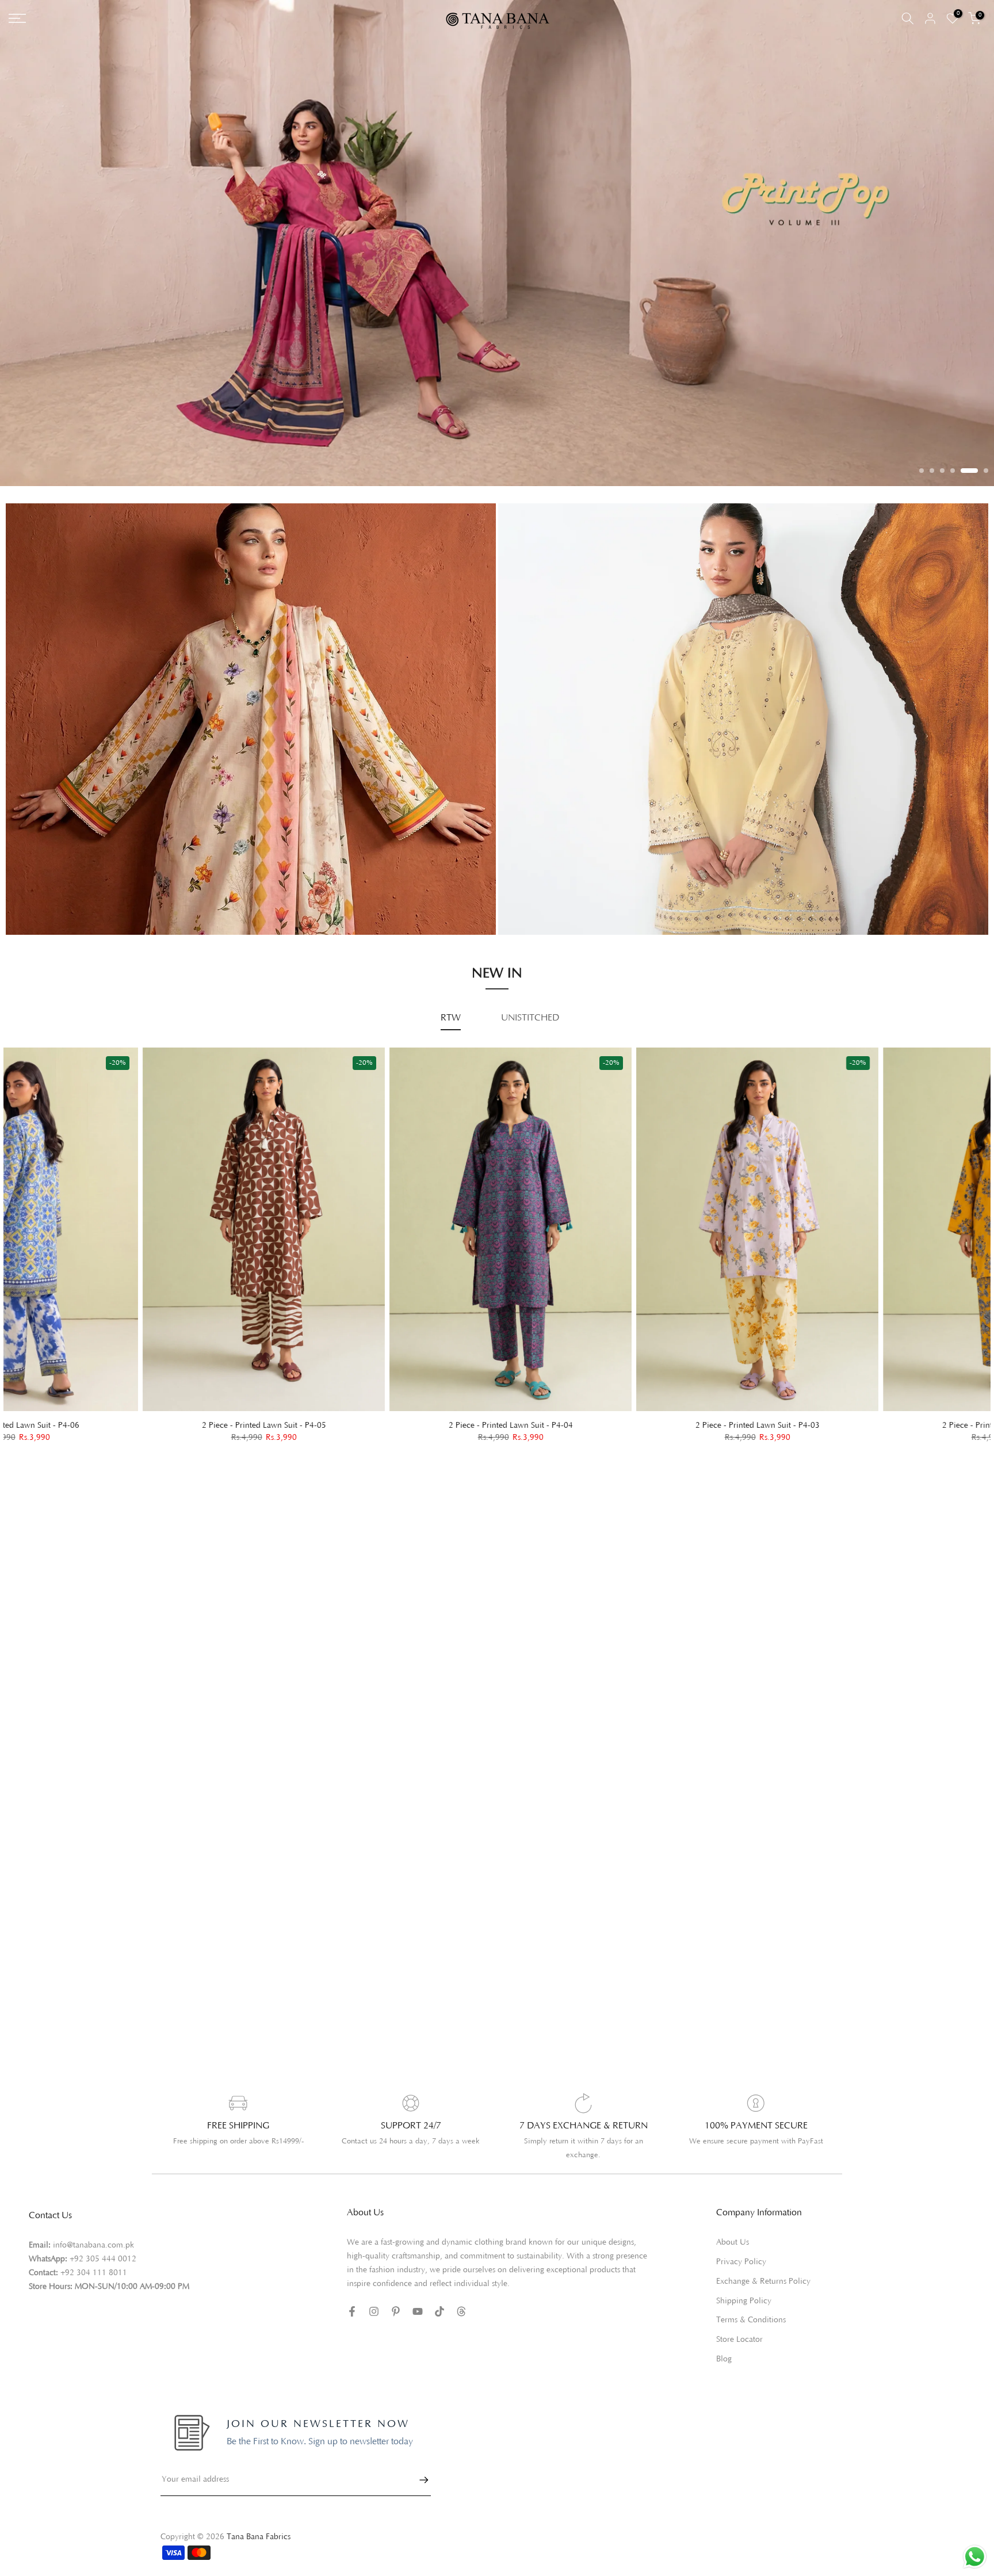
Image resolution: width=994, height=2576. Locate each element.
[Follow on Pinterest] (396, 2325)
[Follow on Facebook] (352, 2325)
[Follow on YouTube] (418, 2325)
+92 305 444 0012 (103, 2273)
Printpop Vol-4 (538, 907)
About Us (733, 2256)
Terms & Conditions (751, 2334)
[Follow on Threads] (461, 2325)
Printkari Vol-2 (45, 920)
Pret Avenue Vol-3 (546, 875)
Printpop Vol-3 (538, 891)
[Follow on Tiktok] (439, 2325)
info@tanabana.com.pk (93, 2259)
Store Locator (739, 2353)
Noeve (523, 923)
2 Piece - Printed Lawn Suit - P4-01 (128, 1439)
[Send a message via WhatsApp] (975, 2557)
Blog (724, 2373)
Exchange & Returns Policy (763, 2295)
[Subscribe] (418, 2494)
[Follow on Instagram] (374, 2325)
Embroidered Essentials (62, 887)
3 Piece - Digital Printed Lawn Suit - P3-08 (622, 1439)
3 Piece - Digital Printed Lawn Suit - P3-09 (375, 1438)
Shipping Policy (744, 2314)
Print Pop (35, 904)
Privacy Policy (741, 2276)
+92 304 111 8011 (94, 2287)
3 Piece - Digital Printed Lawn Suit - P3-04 (868, 1439)
